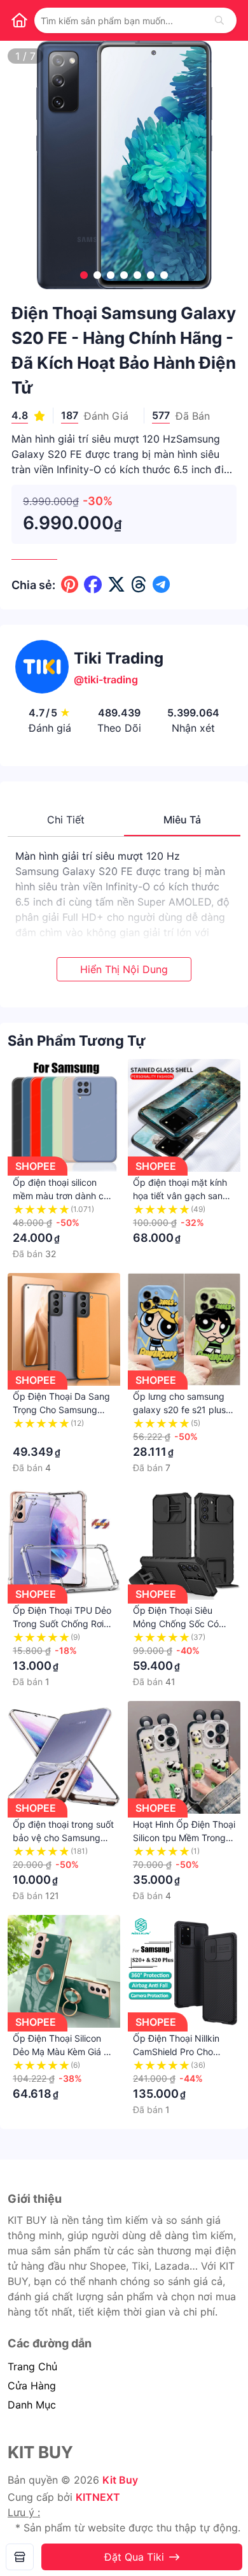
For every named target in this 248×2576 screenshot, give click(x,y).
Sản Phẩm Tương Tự (77, 1041)
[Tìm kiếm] (219, 20)
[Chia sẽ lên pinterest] (70, 585)
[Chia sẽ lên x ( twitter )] (116, 585)
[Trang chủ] (19, 20)
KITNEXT (98, 2497)
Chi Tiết (66, 820)
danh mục (32, 2405)
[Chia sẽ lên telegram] (161, 585)
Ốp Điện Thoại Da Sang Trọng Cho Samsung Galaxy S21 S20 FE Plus (62, 1410)
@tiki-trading (106, 680)
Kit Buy (120, 2480)
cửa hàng (32, 2386)
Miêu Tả (182, 820)
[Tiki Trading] (20, 2557)
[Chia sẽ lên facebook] (93, 585)
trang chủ (32, 2366)
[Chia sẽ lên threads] (139, 585)
